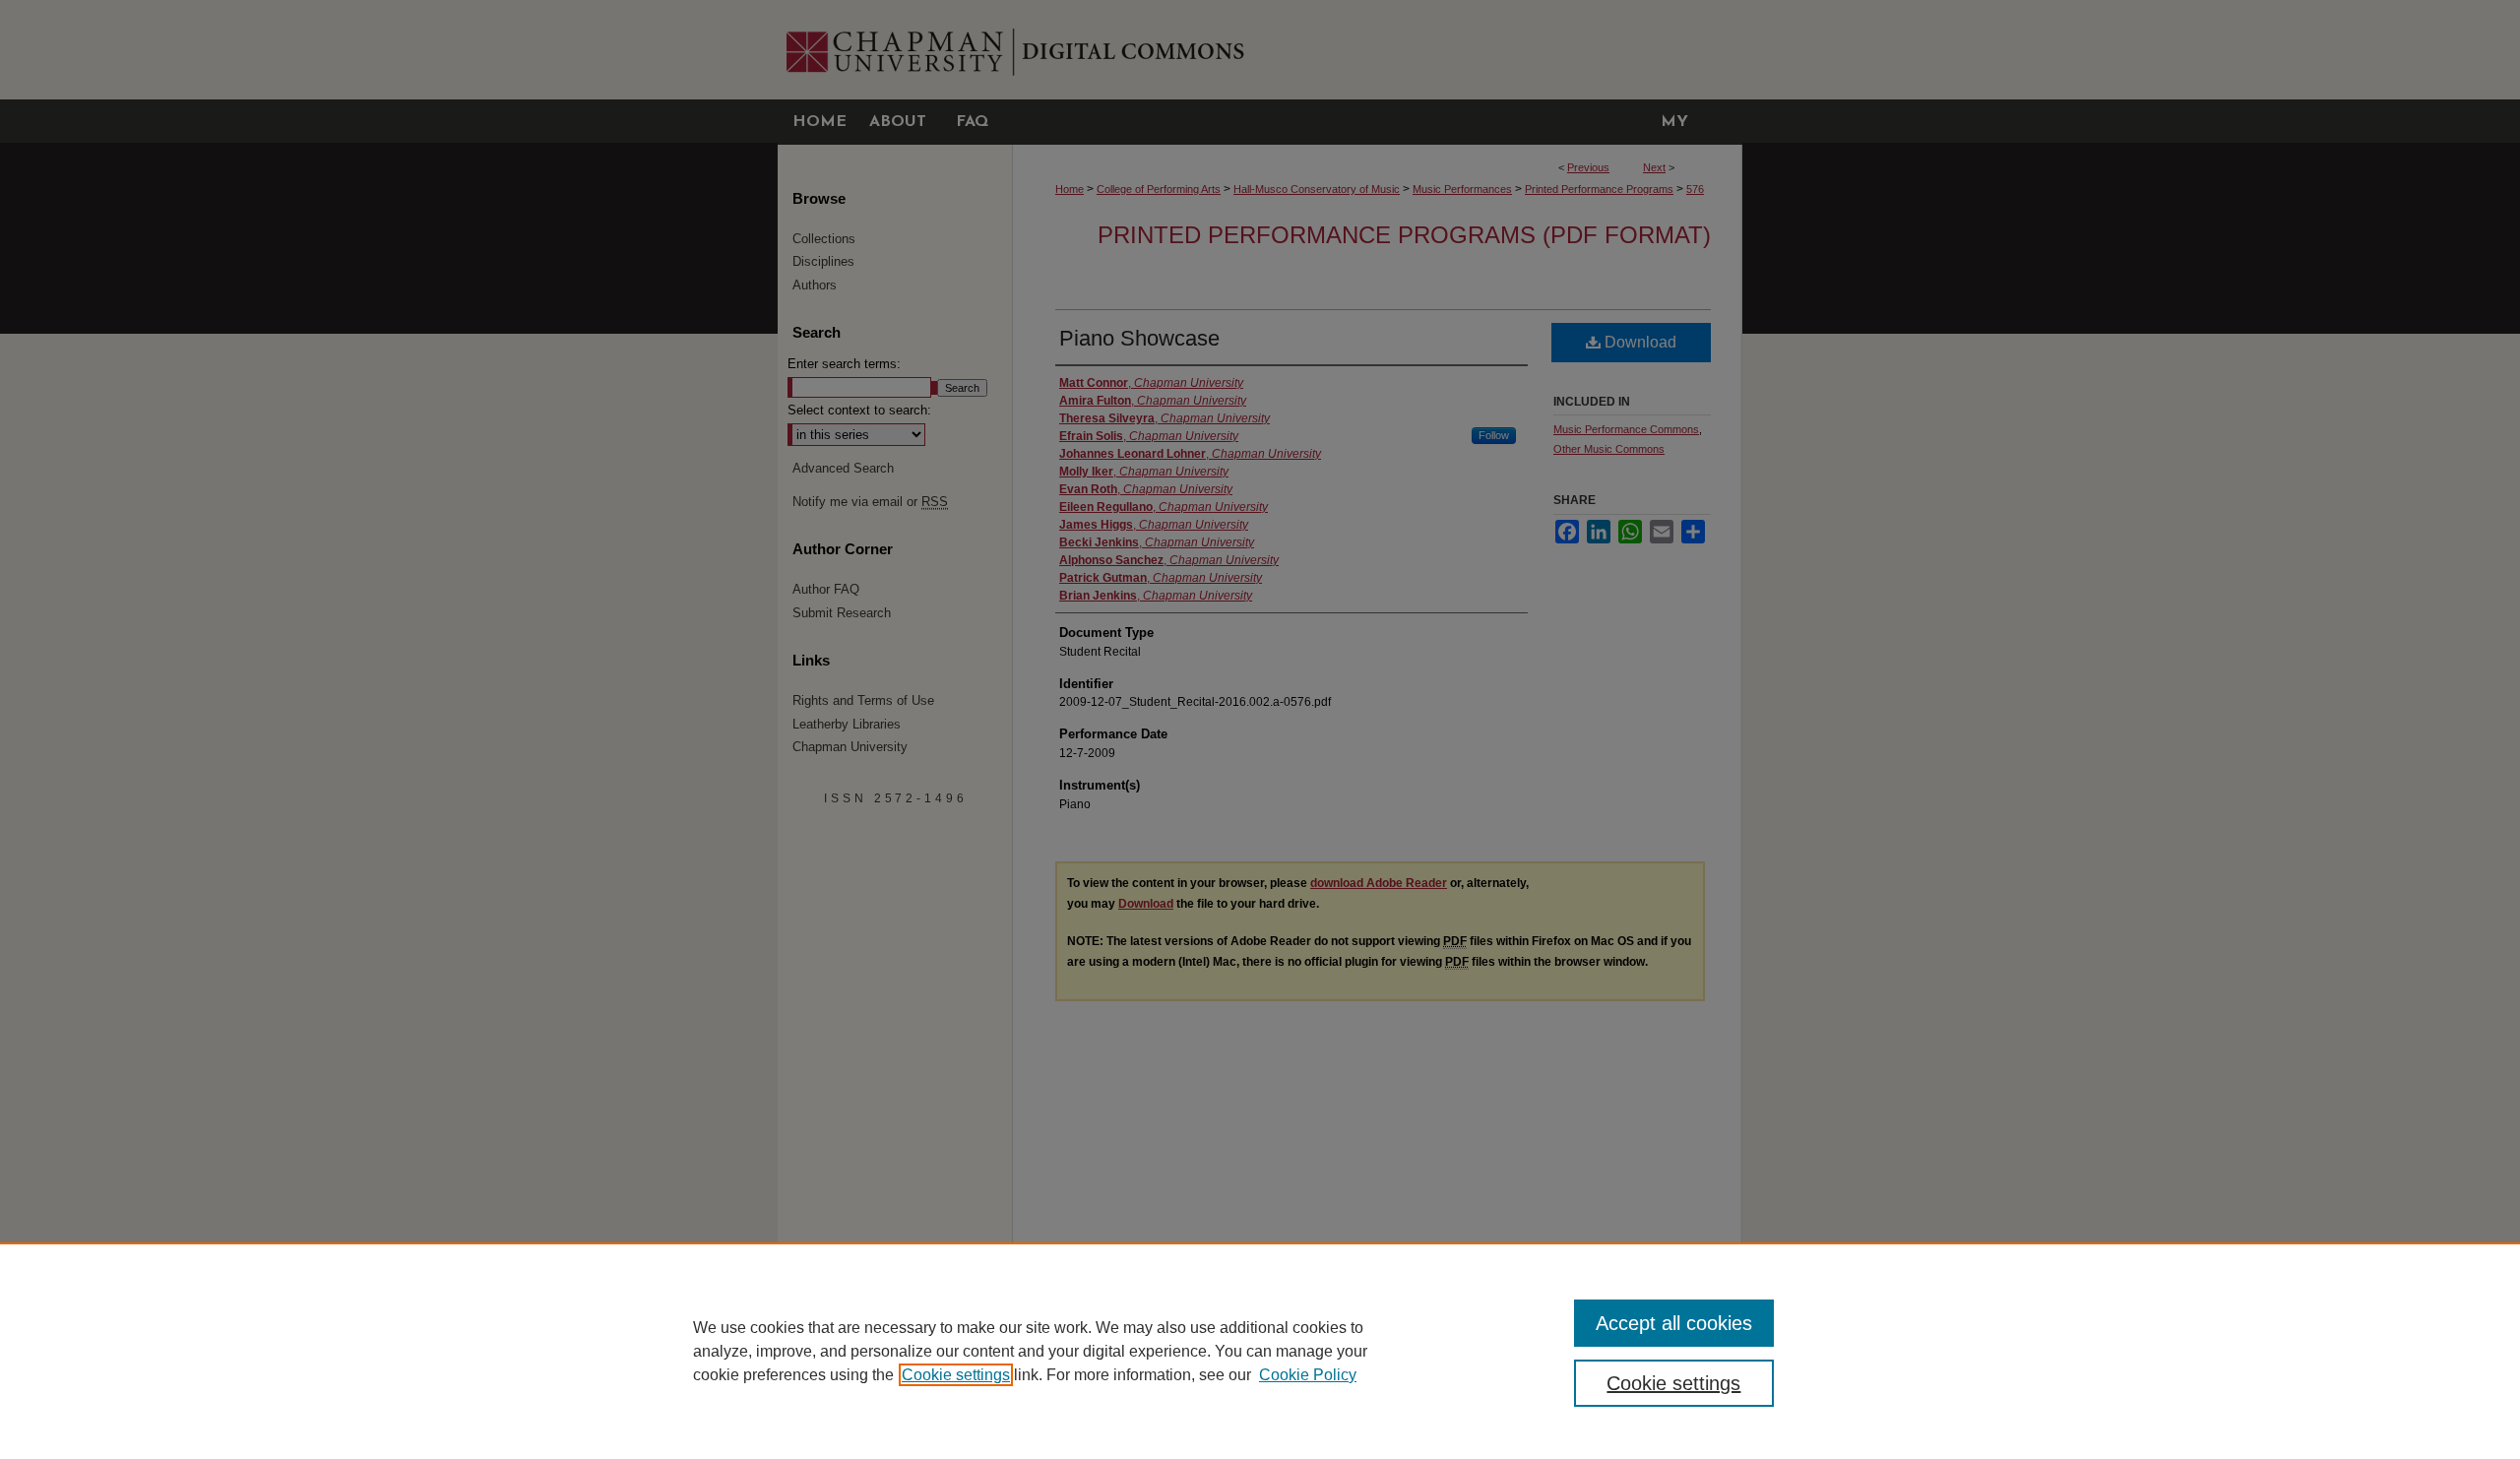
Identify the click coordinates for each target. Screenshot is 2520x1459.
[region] (1260, 1351)
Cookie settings (956, 1375)
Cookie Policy (1308, 1375)
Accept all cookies (1674, 1323)
